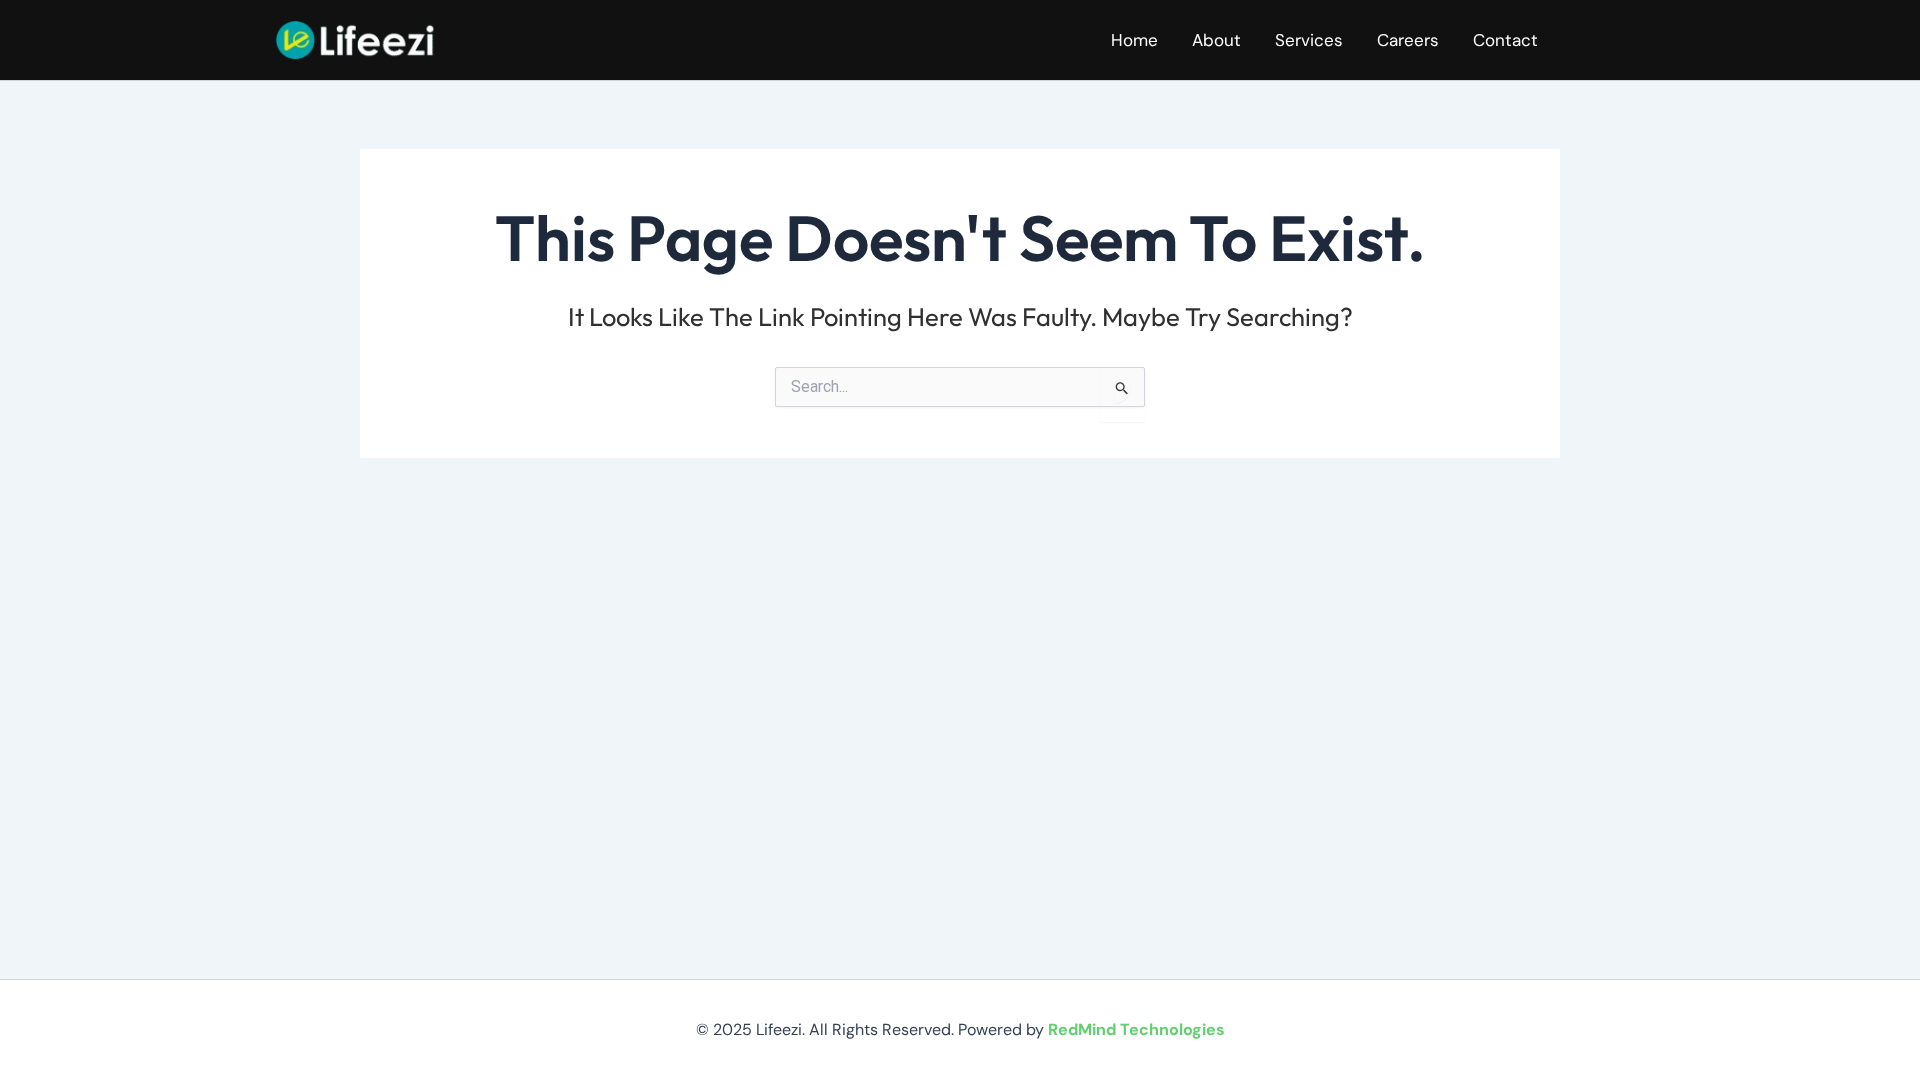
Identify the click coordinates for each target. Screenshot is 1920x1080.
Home (1134, 40)
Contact (1505, 40)
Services (1309, 40)
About (1216, 40)
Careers (1408, 40)
